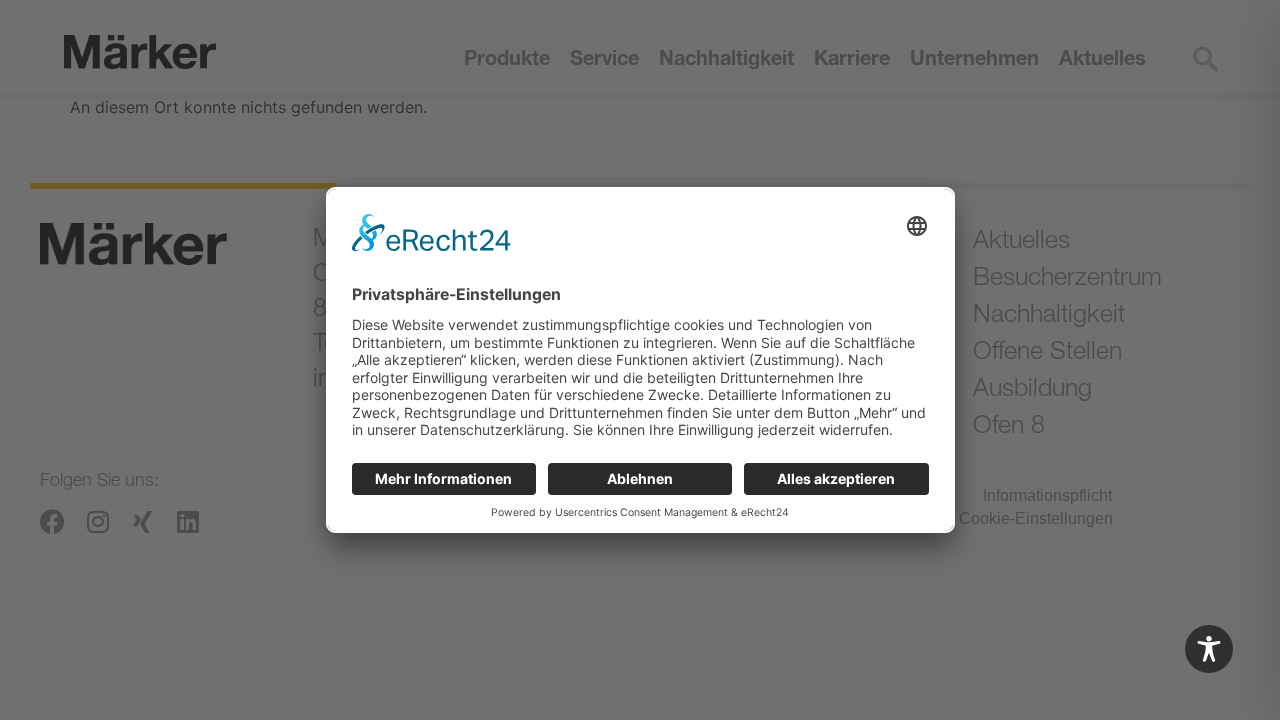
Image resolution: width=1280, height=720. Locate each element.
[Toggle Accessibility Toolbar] (1209, 649)
